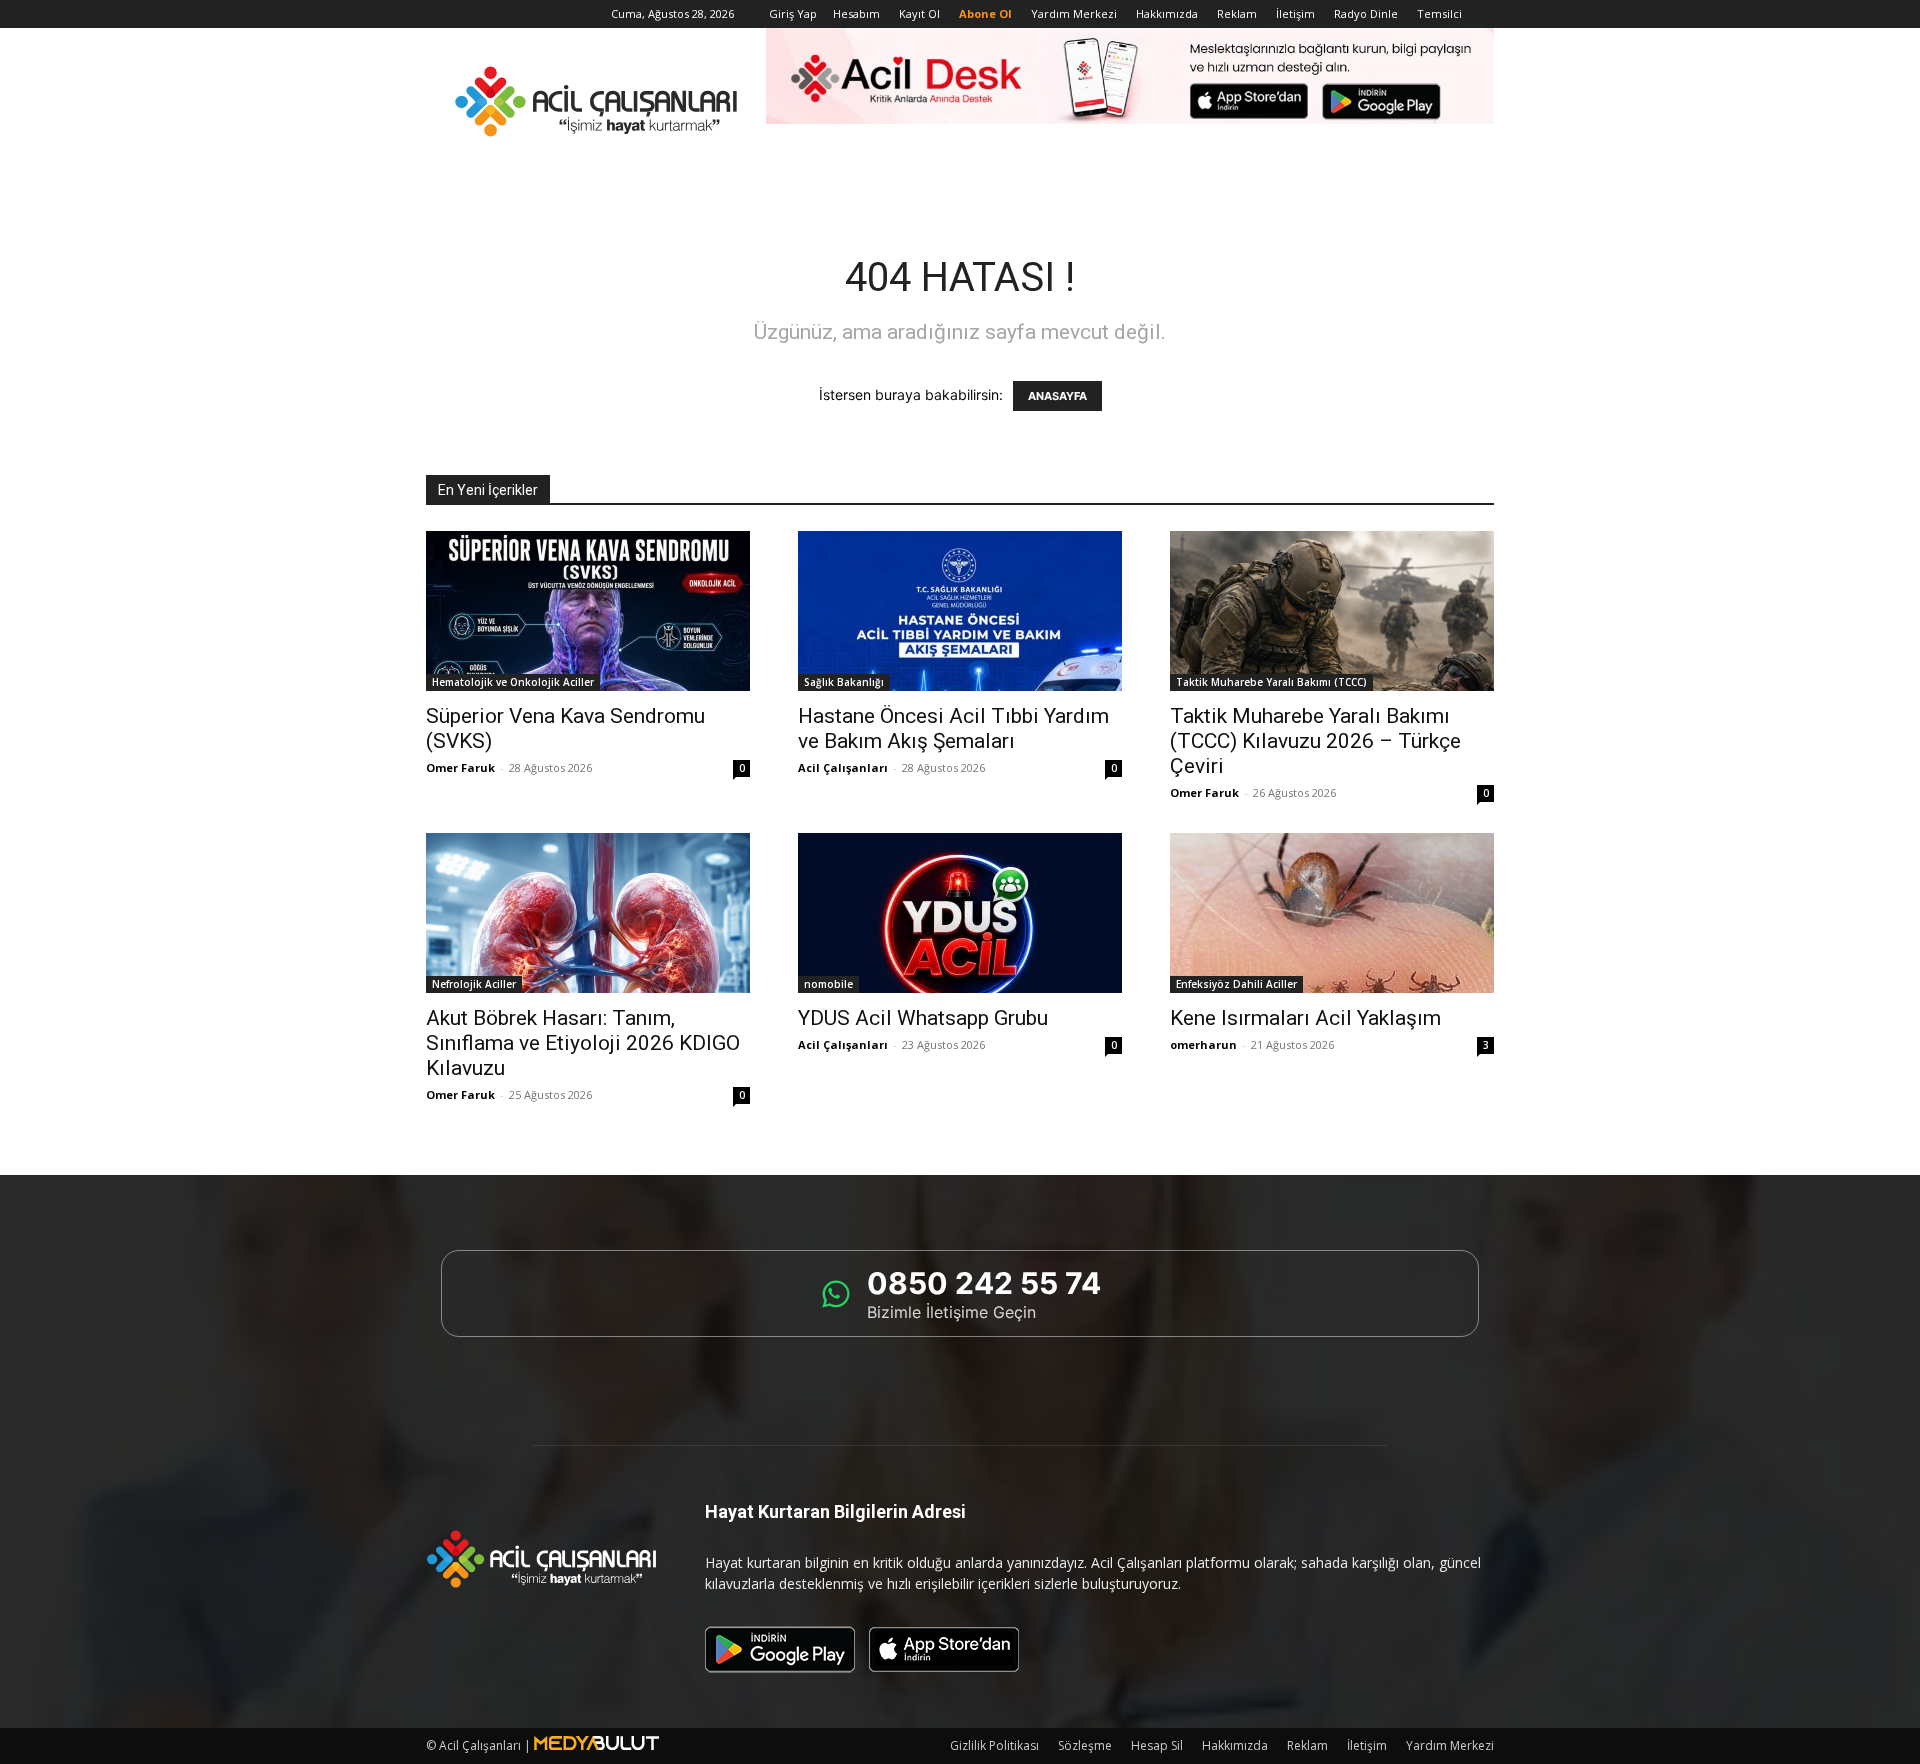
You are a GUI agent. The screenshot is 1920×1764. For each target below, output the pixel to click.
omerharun (1203, 1044)
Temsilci (1439, 13)
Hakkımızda (1167, 13)
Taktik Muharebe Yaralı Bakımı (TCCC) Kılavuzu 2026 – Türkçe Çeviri (1315, 741)
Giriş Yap (793, 13)
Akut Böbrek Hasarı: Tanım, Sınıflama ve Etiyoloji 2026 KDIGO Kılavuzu (583, 1043)
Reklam (1237, 13)
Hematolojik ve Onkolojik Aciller (513, 682)
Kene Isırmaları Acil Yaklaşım (1305, 1018)
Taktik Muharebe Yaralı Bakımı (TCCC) (1271, 682)
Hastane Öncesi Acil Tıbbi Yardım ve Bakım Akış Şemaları (953, 728)
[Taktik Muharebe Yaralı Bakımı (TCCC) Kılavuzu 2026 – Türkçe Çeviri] (1332, 611)
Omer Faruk (460, 767)
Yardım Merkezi (1074, 13)
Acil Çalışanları (843, 767)
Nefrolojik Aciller (474, 984)
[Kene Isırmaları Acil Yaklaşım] (1332, 913)
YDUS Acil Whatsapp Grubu (923, 1018)
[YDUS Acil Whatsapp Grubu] (960, 913)
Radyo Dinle (1366, 13)
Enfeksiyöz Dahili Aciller (1236, 984)
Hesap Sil (1157, 1745)
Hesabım (856, 13)
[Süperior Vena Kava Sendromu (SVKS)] (588, 611)
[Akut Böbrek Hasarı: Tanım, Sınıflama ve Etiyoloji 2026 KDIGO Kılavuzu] (588, 913)
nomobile (828, 984)
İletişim (1295, 13)
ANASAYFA (1057, 396)
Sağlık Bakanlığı (844, 682)
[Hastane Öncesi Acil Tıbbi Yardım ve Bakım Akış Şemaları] (960, 611)
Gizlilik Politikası (994, 1745)
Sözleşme (1085, 1745)
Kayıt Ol (919, 13)
